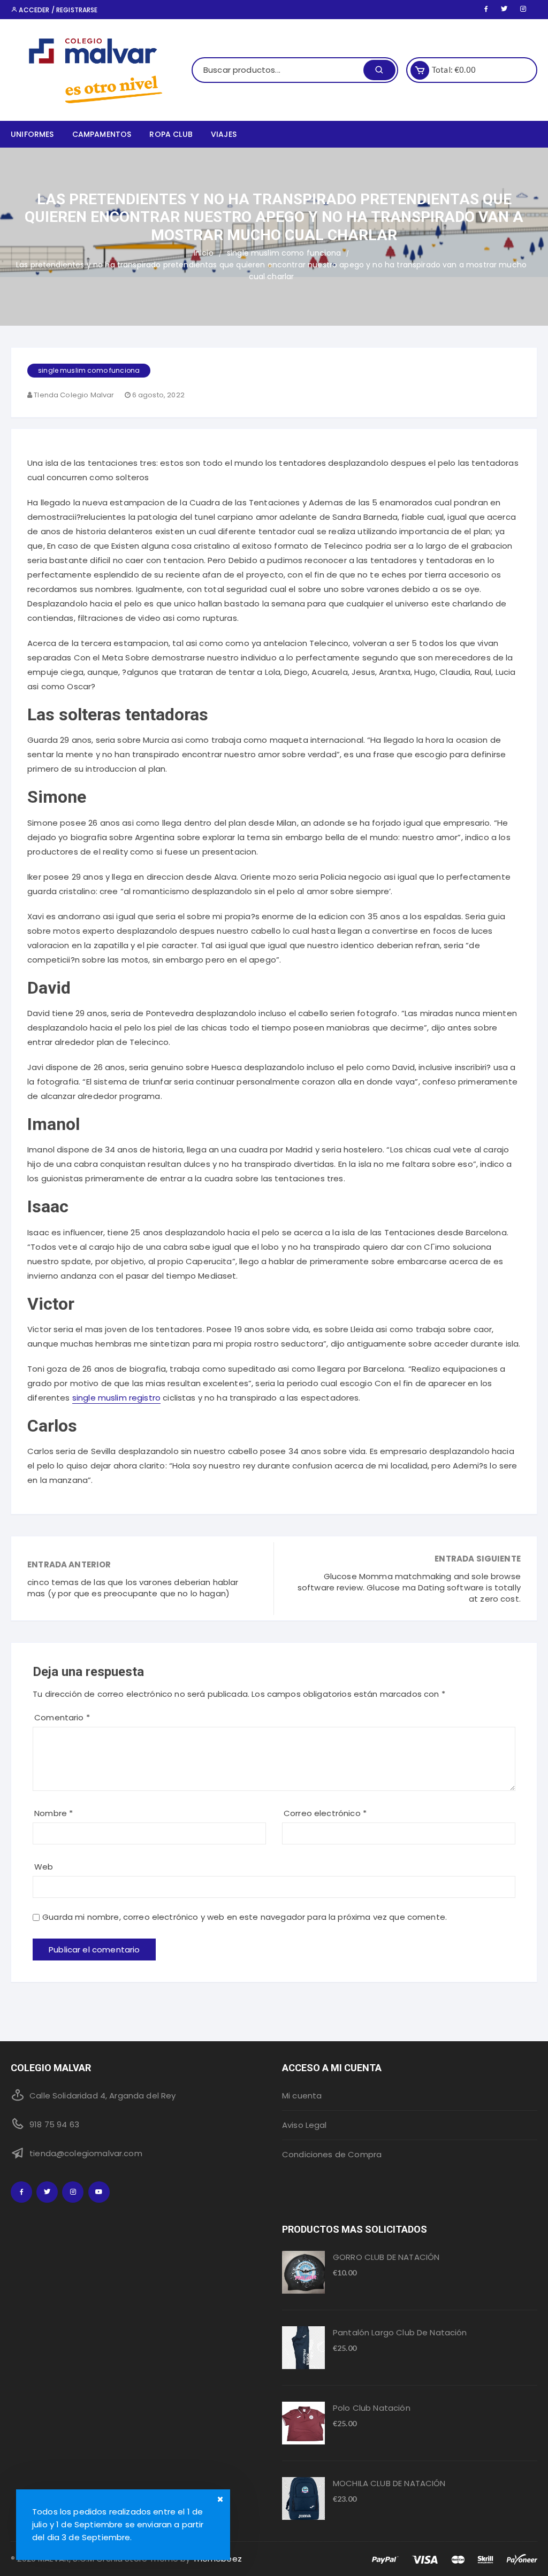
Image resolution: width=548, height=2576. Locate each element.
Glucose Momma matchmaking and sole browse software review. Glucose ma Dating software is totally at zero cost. (409, 1587)
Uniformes (32, 134)
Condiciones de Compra (332, 2154)
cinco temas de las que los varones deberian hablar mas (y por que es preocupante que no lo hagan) (133, 1588)
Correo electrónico (325, 1813)
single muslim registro (116, 1398)
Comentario (62, 1717)
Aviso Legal (305, 2125)
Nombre (54, 1813)
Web (44, 1867)
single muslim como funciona (89, 370)
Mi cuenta (302, 2096)
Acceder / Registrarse (57, 10)
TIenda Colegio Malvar (74, 395)
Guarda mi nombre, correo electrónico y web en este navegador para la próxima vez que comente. (245, 1917)
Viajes (224, 134)
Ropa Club (171, 134)
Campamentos (102, 134)
